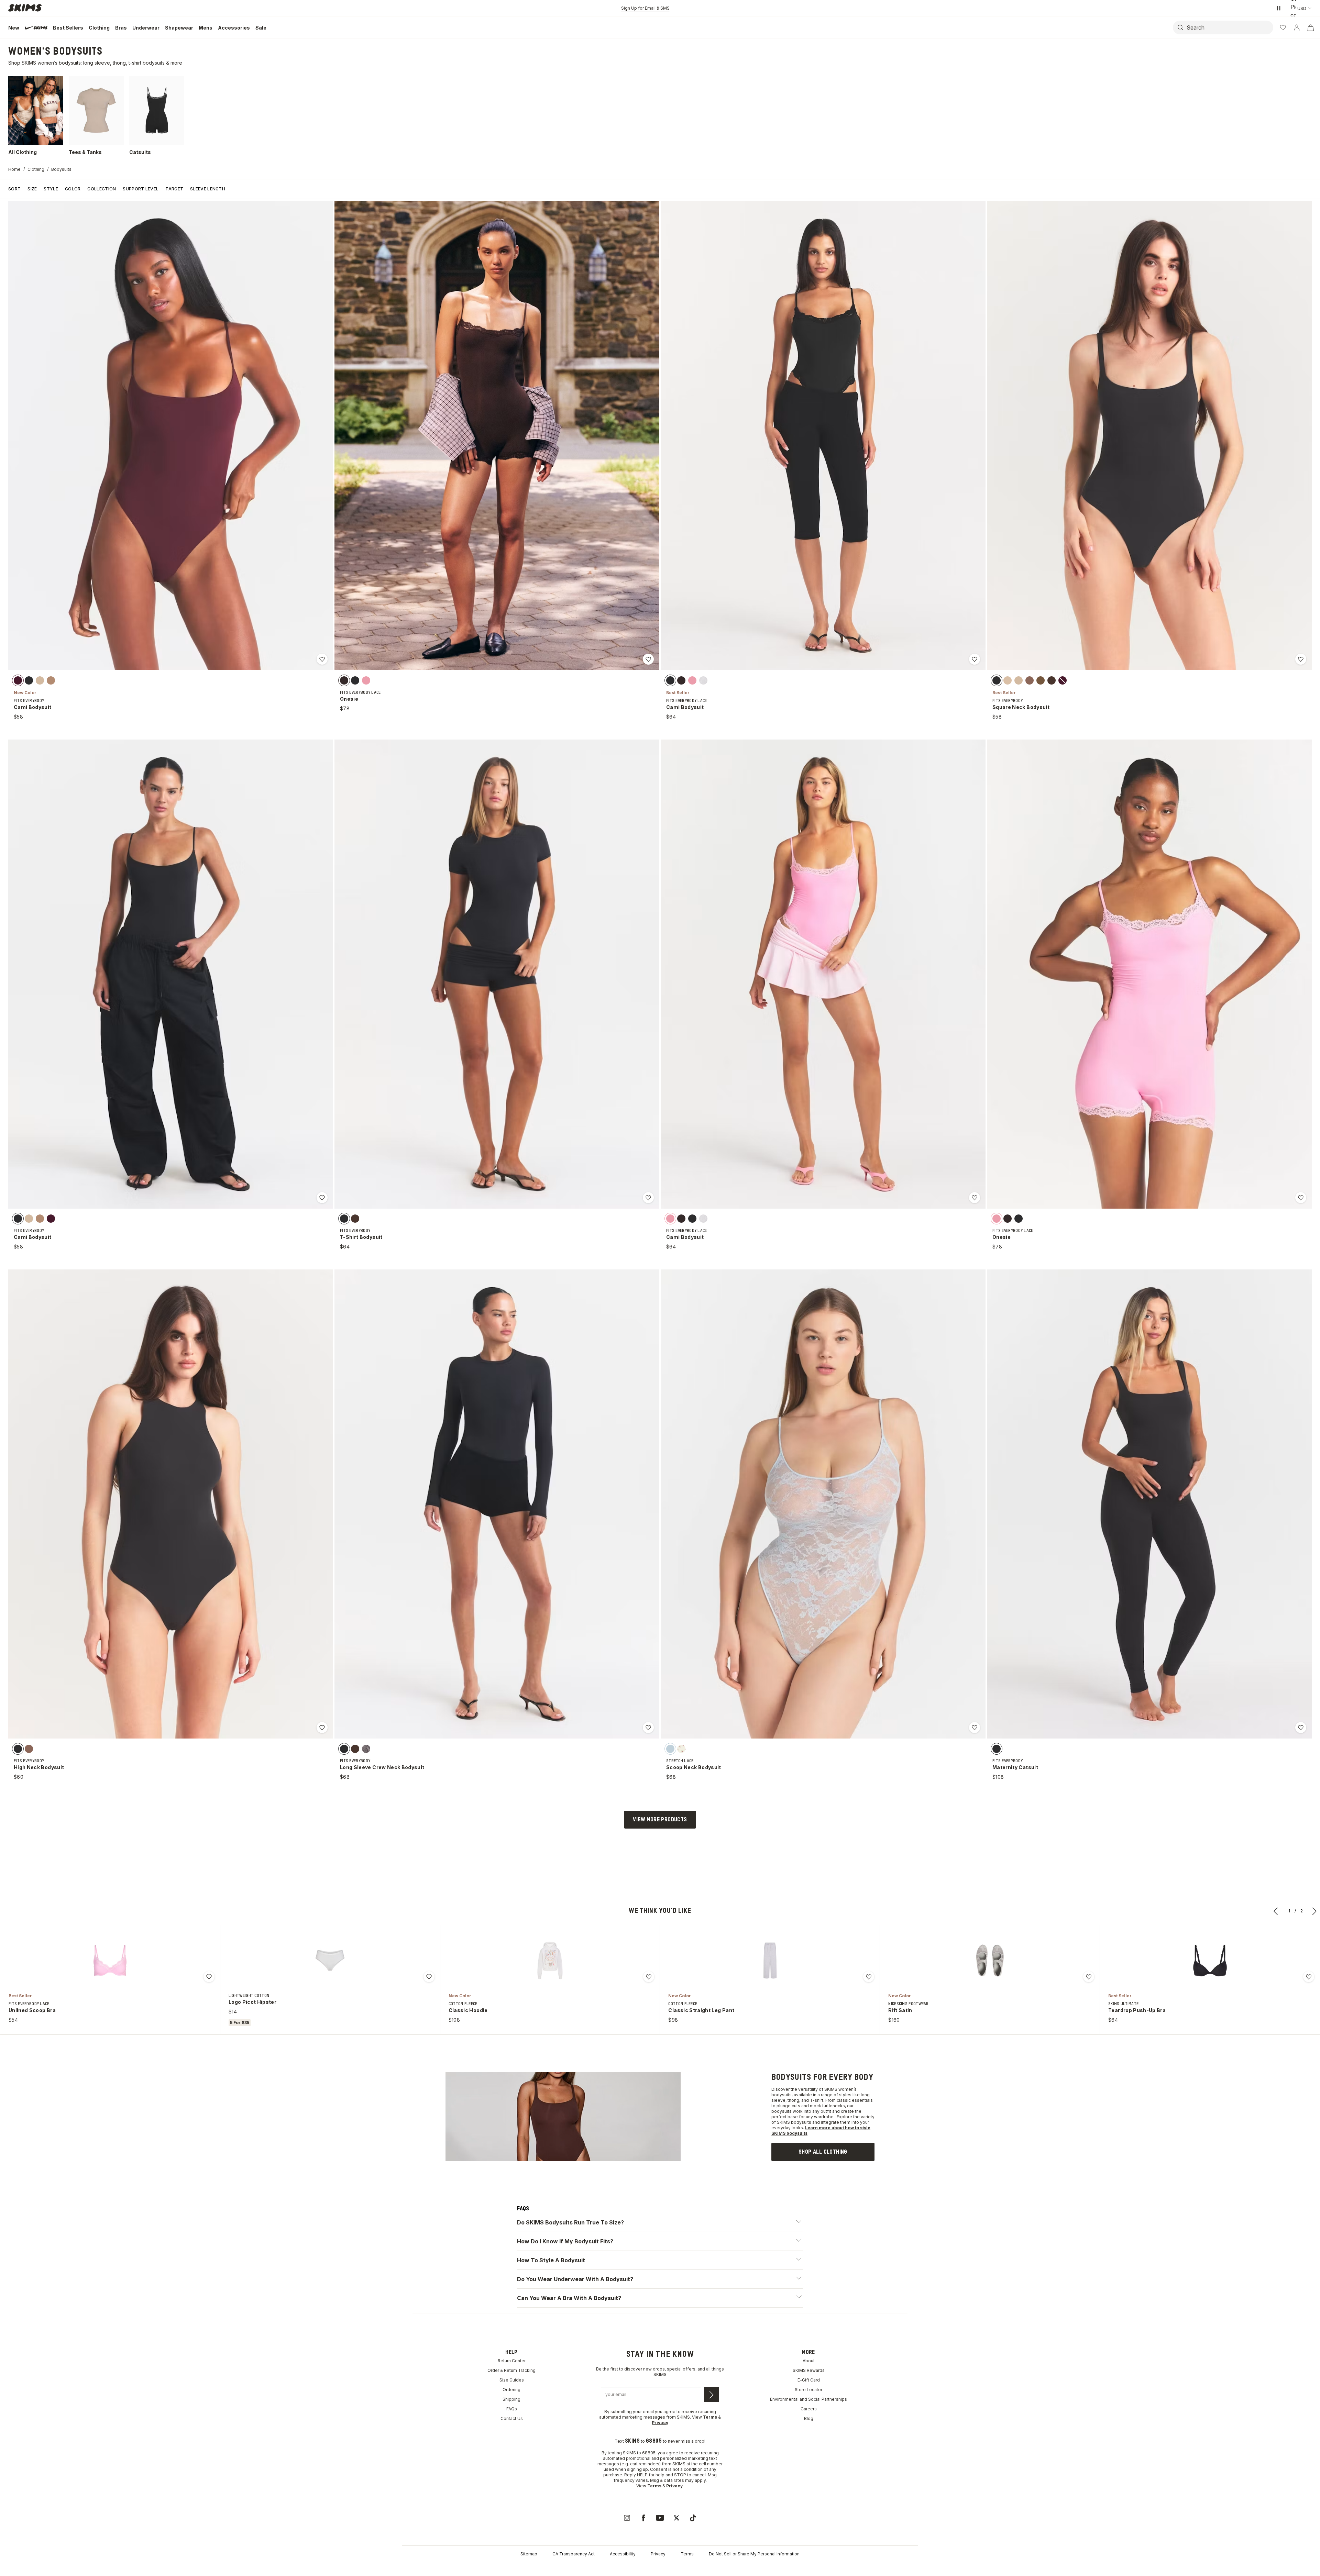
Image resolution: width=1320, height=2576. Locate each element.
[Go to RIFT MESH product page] (1210, 1961)
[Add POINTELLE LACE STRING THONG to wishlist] (429, 1977)
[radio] (18, 680)
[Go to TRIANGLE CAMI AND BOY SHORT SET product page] (550, 1961)
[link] (823, 2160)
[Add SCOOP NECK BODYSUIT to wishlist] (975, 1728)
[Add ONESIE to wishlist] (648, 659)
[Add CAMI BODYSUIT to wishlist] (322, 659)
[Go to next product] (1314, 1911)
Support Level (141, 189)
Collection (102, 189)
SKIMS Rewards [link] (809, 2428)
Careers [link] (809, 2467)
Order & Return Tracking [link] (511, 2428)
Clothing (36, 169)
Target (174, 189)
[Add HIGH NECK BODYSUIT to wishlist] (322, 1728)
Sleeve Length (208, 189)
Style (51, 189)
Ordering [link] (511, 2447)
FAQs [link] (512, 2467)
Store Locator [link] (808, 2447)
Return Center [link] (512, 2418)
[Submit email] (712, 2452)
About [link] (809, 2418)
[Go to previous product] (1276, 1911)
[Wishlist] (1283, 27)
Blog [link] (809, 2476)
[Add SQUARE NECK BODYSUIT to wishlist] (1301, 659)
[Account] (1297, 27)
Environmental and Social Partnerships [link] (808, 2457)
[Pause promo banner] (1279, 8)
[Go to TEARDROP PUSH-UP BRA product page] (110, 1961)
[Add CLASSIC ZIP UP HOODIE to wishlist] (869, 1977)
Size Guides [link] (512, 2438)
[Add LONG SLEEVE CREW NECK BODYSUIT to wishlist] (648, 1728)
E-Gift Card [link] (809, 2438)
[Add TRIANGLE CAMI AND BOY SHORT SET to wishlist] (649, 1977)
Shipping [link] (511, 2457)
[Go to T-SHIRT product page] (990, 1961)
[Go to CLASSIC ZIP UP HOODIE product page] (770, 1961)
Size (32, 189)
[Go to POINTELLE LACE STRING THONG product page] (330, 1961)
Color (73, 189)
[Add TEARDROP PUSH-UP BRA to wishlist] (209, 1977)
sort (14, 189)
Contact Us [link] (512, 2476)
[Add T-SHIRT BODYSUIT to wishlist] (648, 1198)
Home (14, 169)
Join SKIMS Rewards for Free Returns (645, 8)
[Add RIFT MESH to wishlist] (1309, 1977)
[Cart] (1310, 27)
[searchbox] (1229, 27)
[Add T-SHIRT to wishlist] (1089, 1977)
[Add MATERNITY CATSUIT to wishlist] (1301, 1728)
